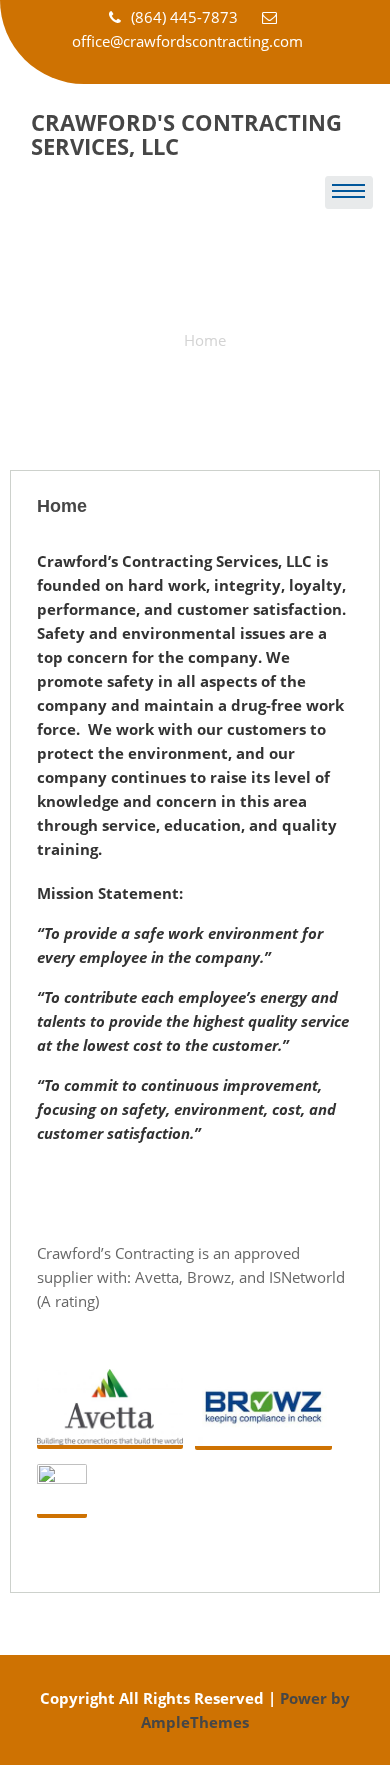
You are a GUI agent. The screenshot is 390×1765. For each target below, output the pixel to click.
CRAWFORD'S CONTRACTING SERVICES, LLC (186, 134)
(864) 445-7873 (186, 17)
